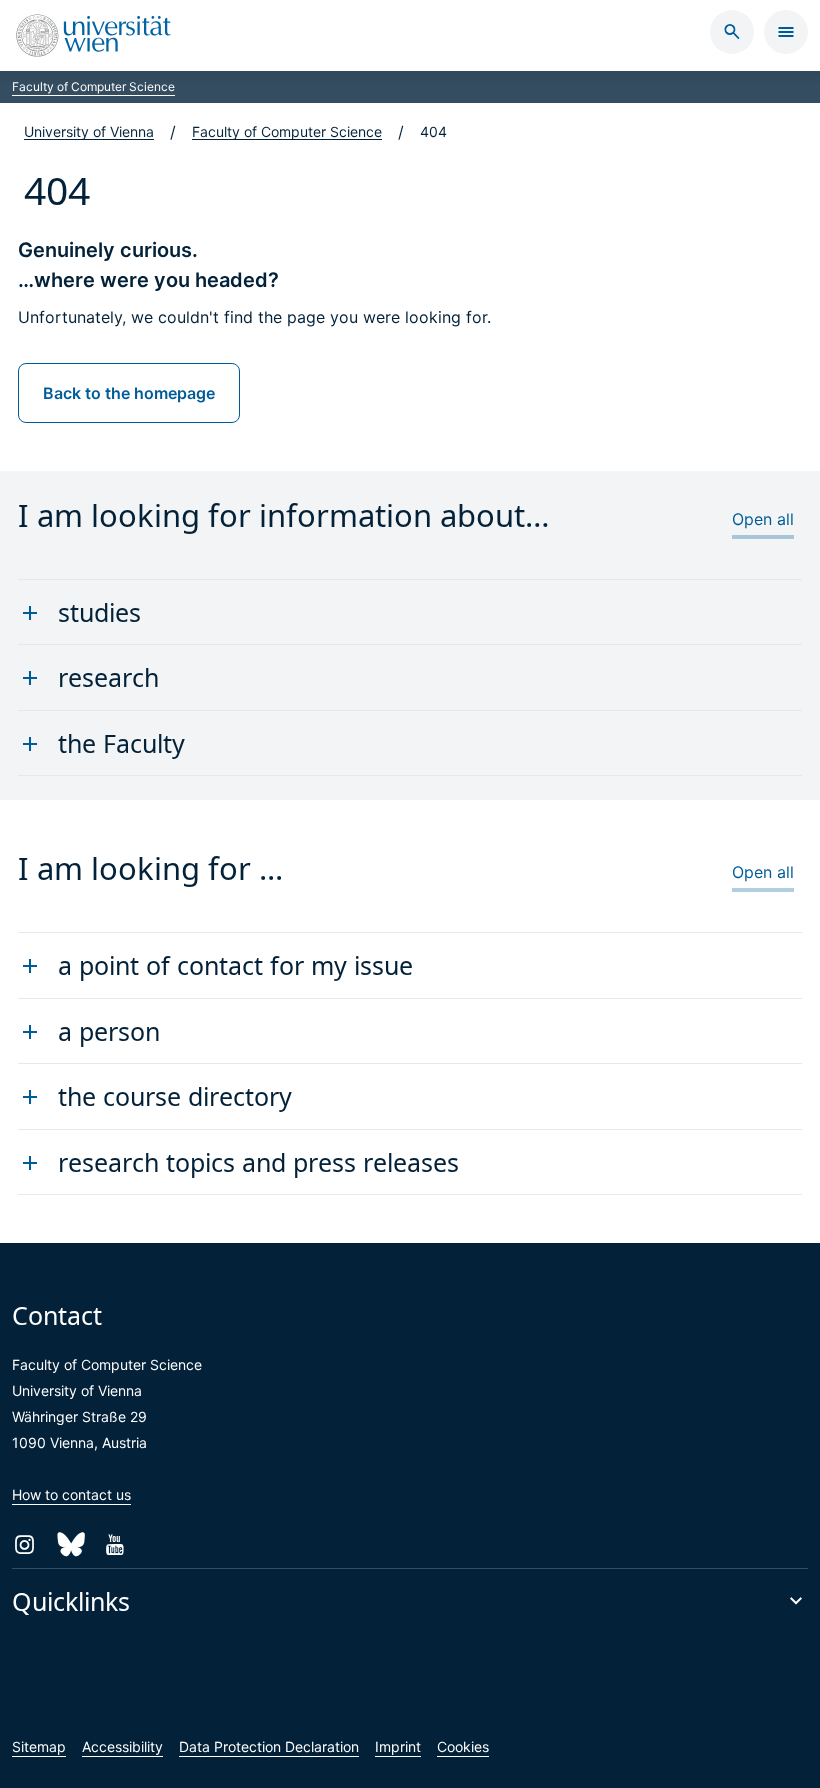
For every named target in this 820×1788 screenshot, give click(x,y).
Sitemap (39, 1746)
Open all (763, 519)
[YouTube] (114, 1544)
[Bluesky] (69, 1544)
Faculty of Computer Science (93, 86)
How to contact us (71, 1494)
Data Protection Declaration (269, 1746)
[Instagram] (24, 1544)
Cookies (463, 1746)
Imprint (398, 1746)
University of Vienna (89, 131)
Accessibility (122, 1746)
